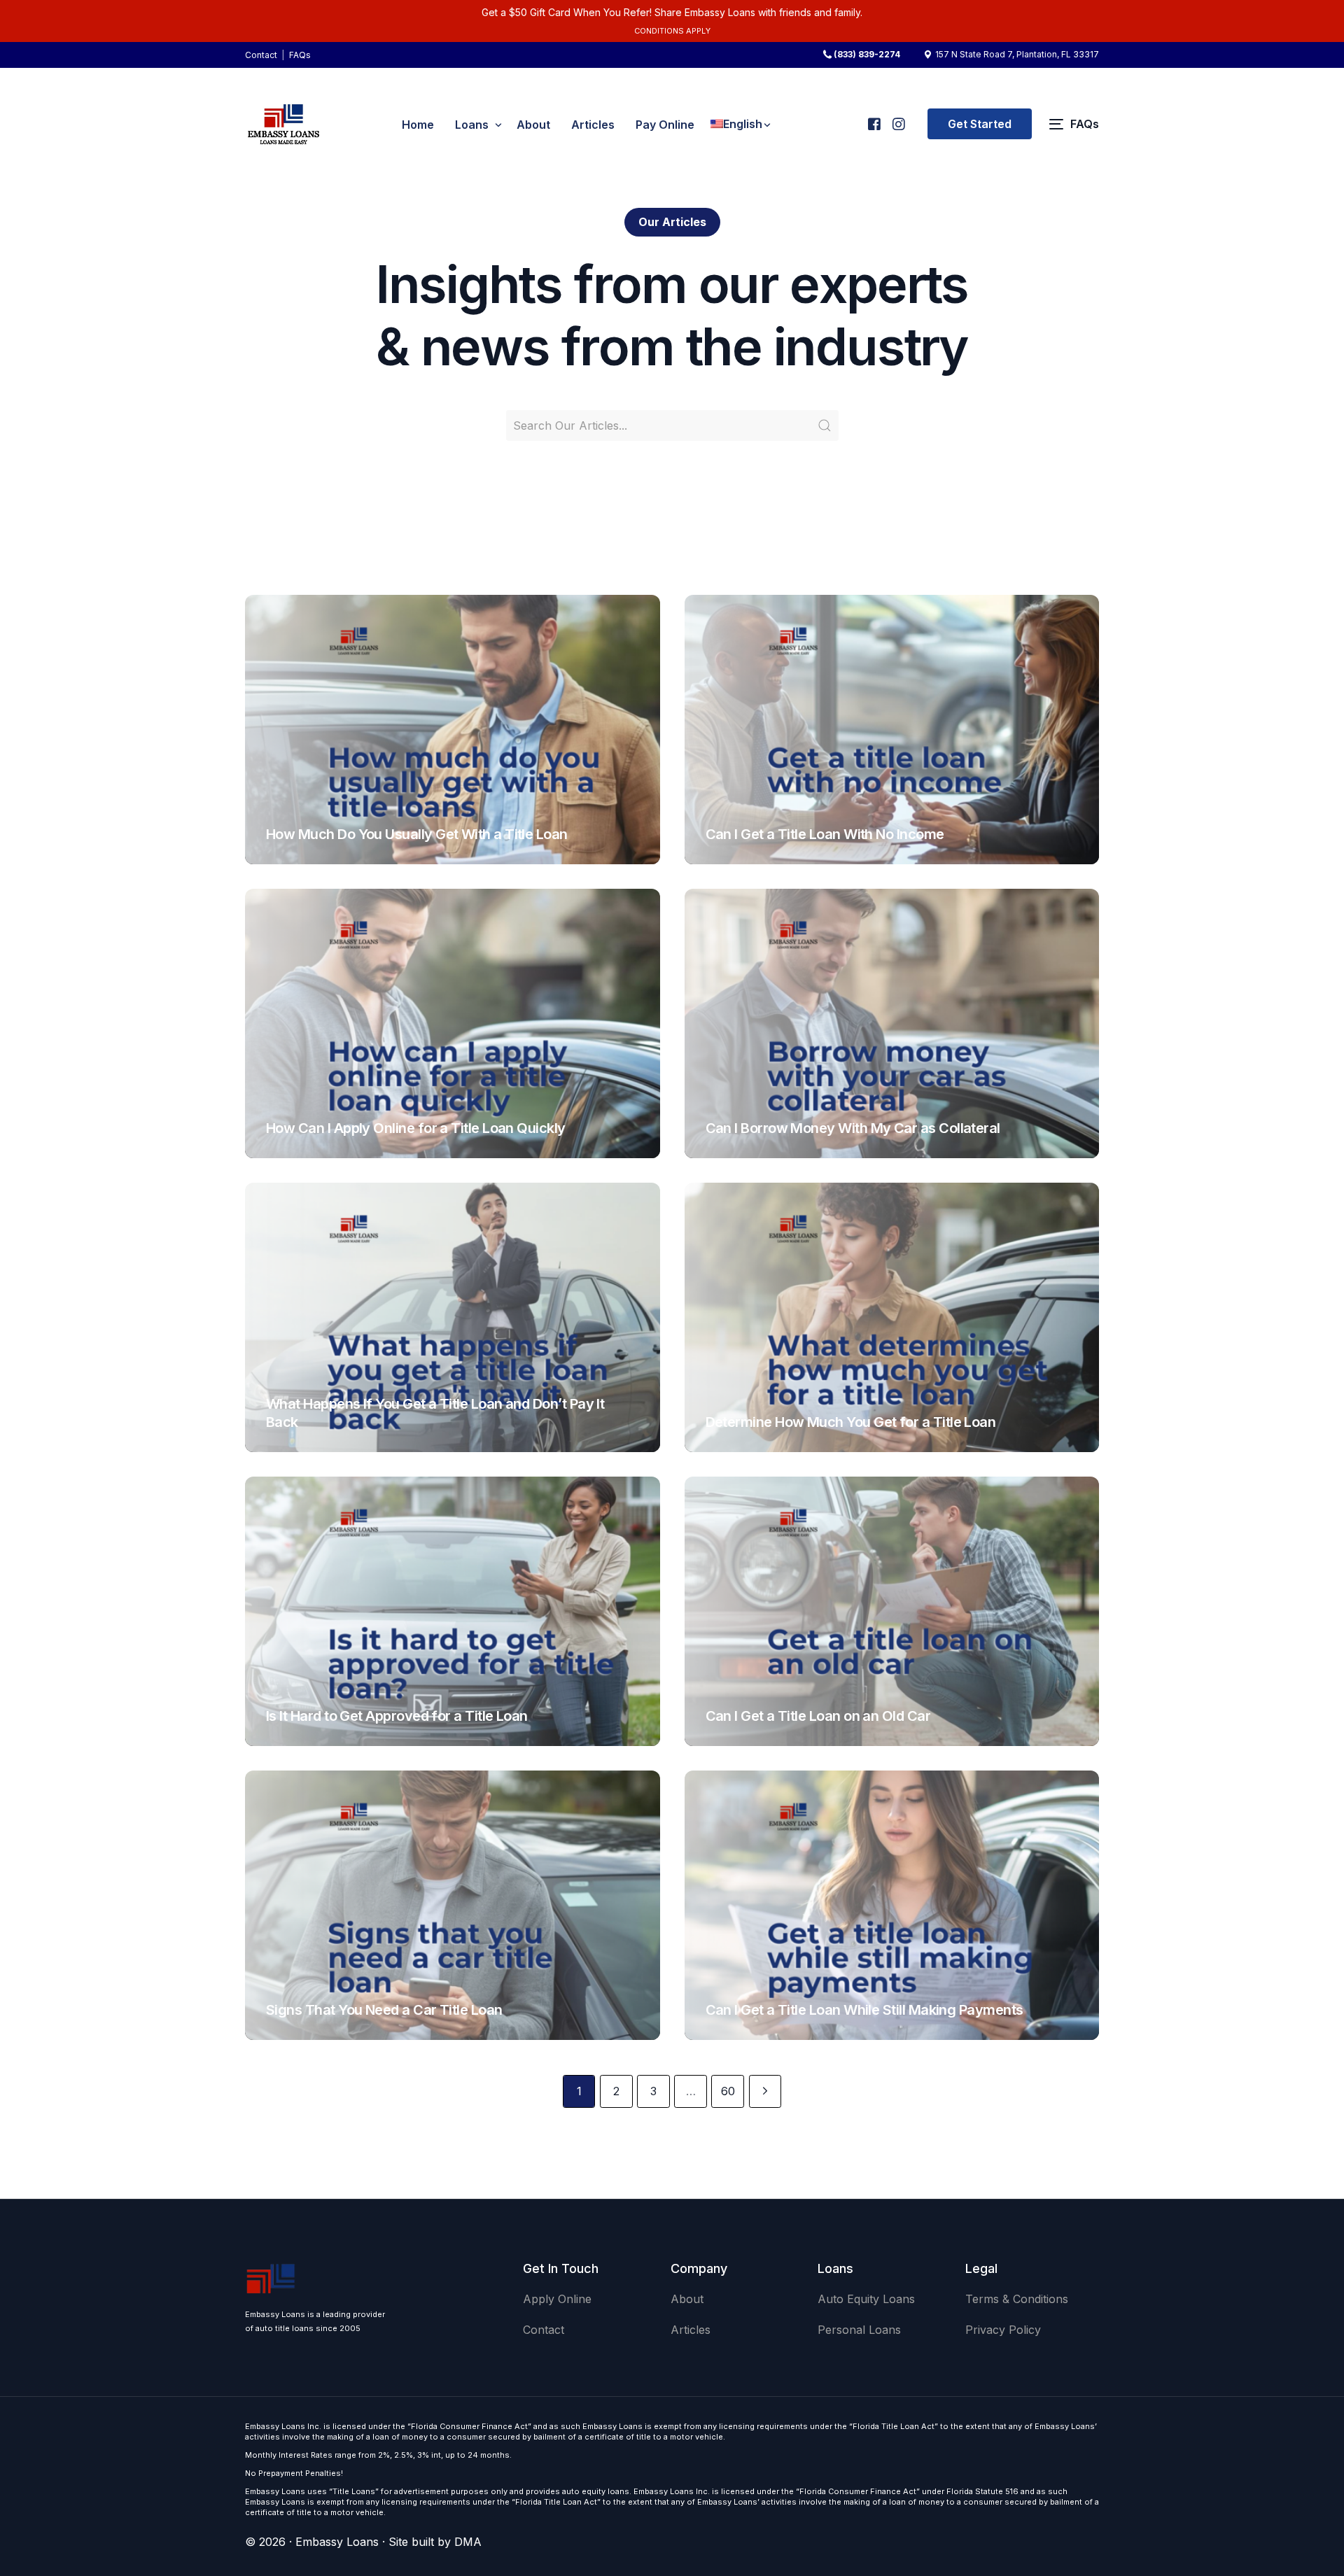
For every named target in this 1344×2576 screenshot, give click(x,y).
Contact (261, 55)
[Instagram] (898, 118)
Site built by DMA (435, 2542)
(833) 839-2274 (867, 55)
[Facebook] (873, 118)
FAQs (300, 55)
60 (728, 2091)
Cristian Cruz (302, 857)
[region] (182, 2466)
